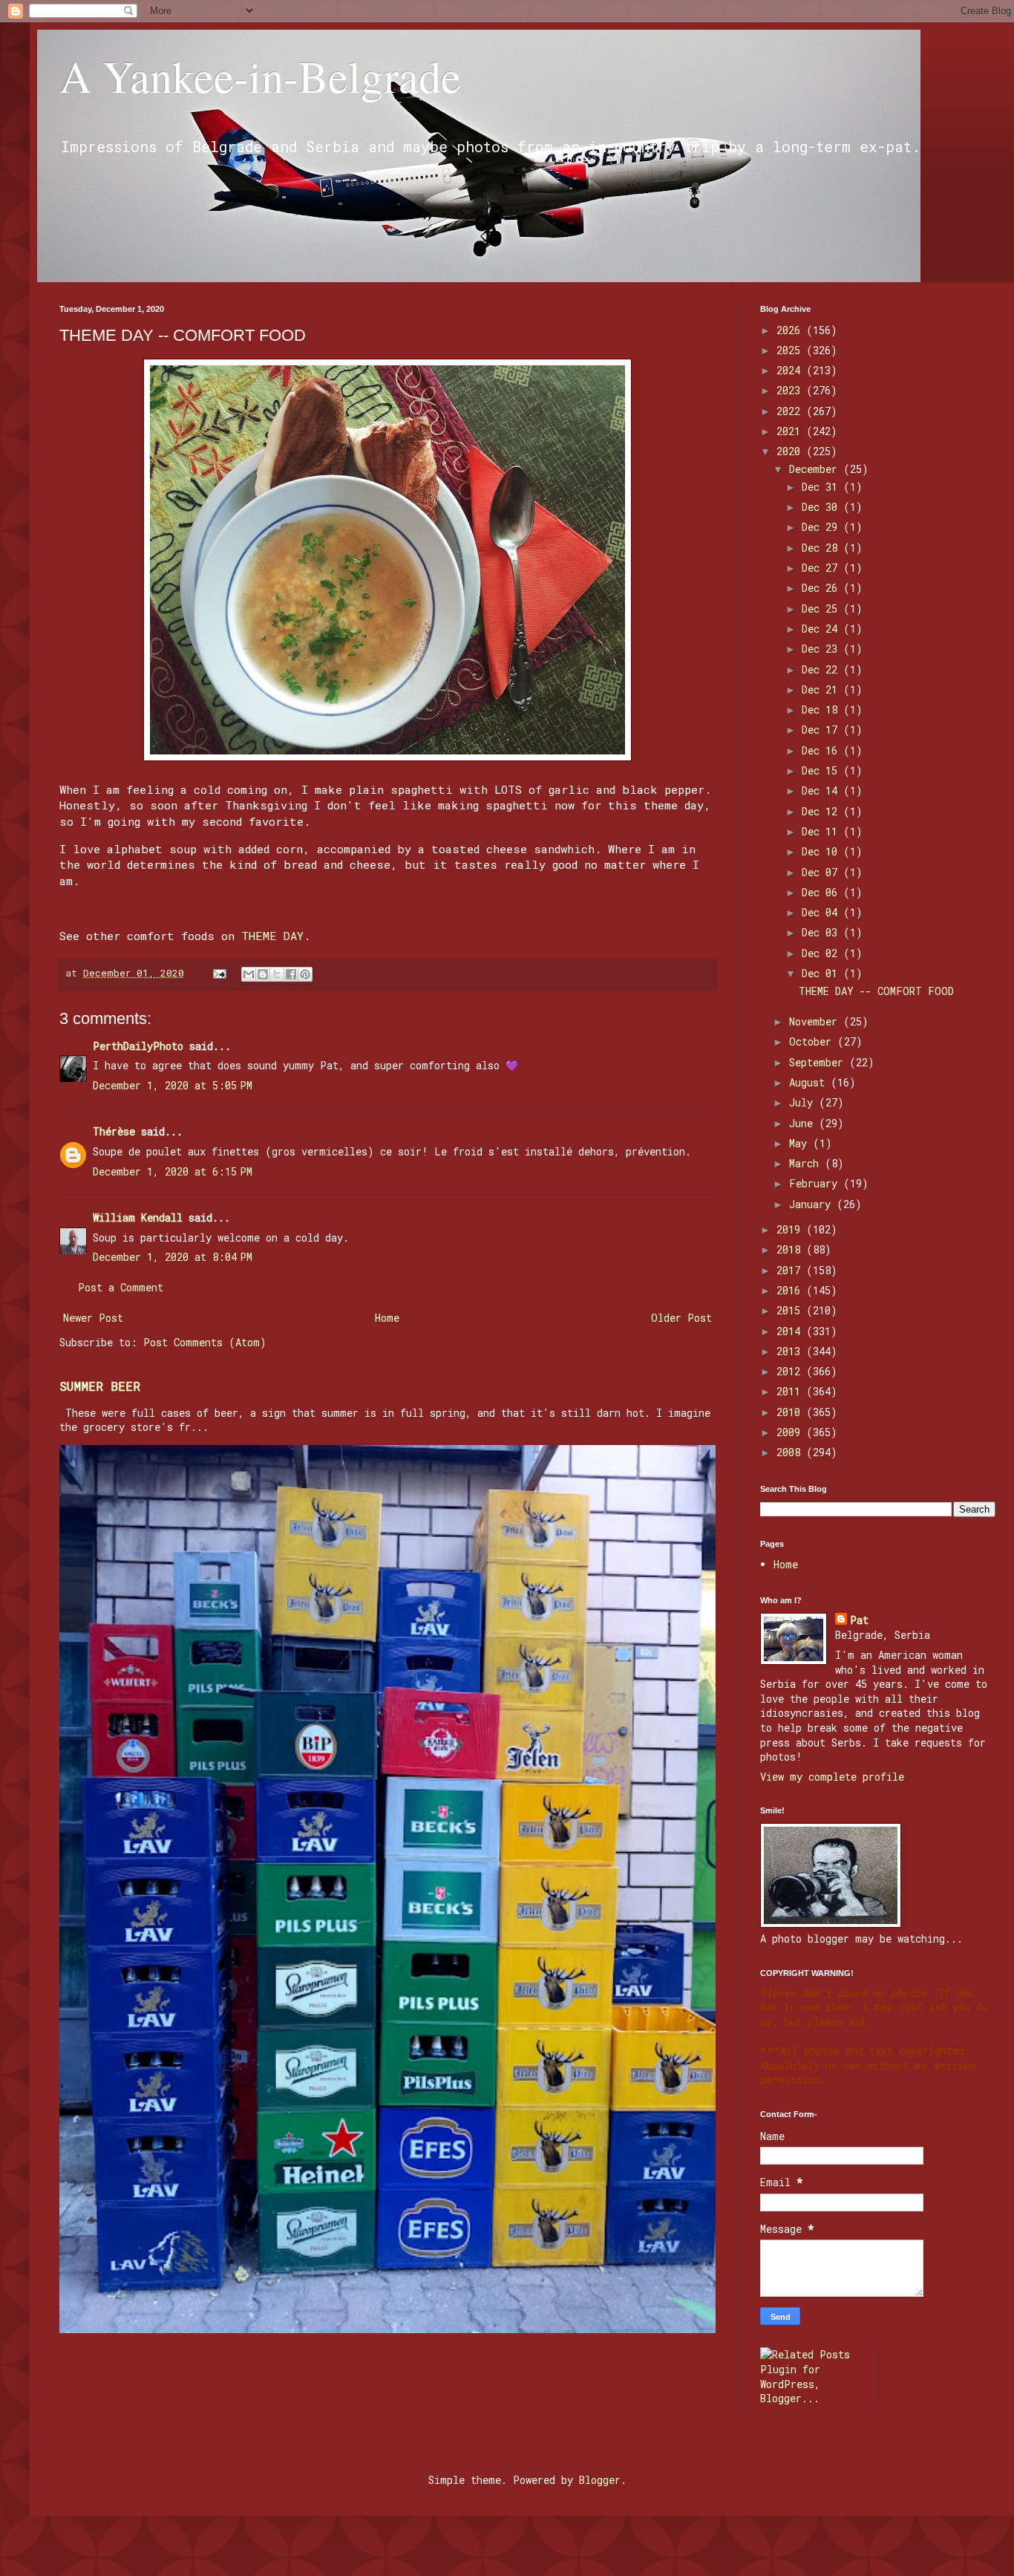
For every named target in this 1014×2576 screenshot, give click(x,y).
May (801, 1143)
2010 (791, 1412)
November (816, 1021)
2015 (791, 1310)
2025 (791, 350)
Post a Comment (121, 1287)
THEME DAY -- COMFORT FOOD (876, 991)
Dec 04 (822, 912)
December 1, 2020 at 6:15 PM (173, 1171)
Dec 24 (822, 629)
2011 (791, 1391)
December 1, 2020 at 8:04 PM (173, 1257)
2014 (791, 1331)
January (813, 1204)
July (804, 1102)
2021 (791, 431)
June (804, 1123)
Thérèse (114, 1131)
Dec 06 (822, 892)
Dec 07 (822, 872)
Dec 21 (822, 689)
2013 (791, 1351)
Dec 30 (822, 507)
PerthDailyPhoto (138, 1046)
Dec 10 (822, 851)
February (816, 1183)
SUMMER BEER (100, 1386)
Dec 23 (822, 649)
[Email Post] (220, 973)
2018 (791, 1249)
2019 (791, 1229)
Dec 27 (822, 568)
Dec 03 (822, 932)
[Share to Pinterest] (305, 974)
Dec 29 (822, 527)
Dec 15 (822, 770)
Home (387, 1318)
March (807, 1163)
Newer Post (93, 1318)
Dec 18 (822, 710)
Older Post (681, 1318)
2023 (791, 390)
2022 (791, 411)
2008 (791, 1452)
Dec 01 (822, 973)
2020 (791, 451)
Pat (859, 1620)
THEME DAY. (276, 936)
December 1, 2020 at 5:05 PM (173, 1085)
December (816, 469)
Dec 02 (822, 953)
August (810, 1082)
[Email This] (249, 974)
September (819, 1062)
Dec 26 (822, 588)
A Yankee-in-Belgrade (260, 76)
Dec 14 (822, 790)
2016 (791, 1290)
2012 (791, 1371)
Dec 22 (822, 669)
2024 (791, 370)
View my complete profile (832, 1777)
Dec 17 (822, 730)
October (813, 1041)
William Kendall (138, 1217)
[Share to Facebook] (291, 974)
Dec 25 (822, 609)
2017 (791, 1270)
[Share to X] (277, 974)
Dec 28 (822, 548)
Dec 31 (822, 487)
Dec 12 (822, 811)
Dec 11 (822, 831)
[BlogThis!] (263, 974)
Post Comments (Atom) (205, 1342)
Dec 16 (822, 750)
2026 (791, 330)
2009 (791, 1432)
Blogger (600, 2480)
